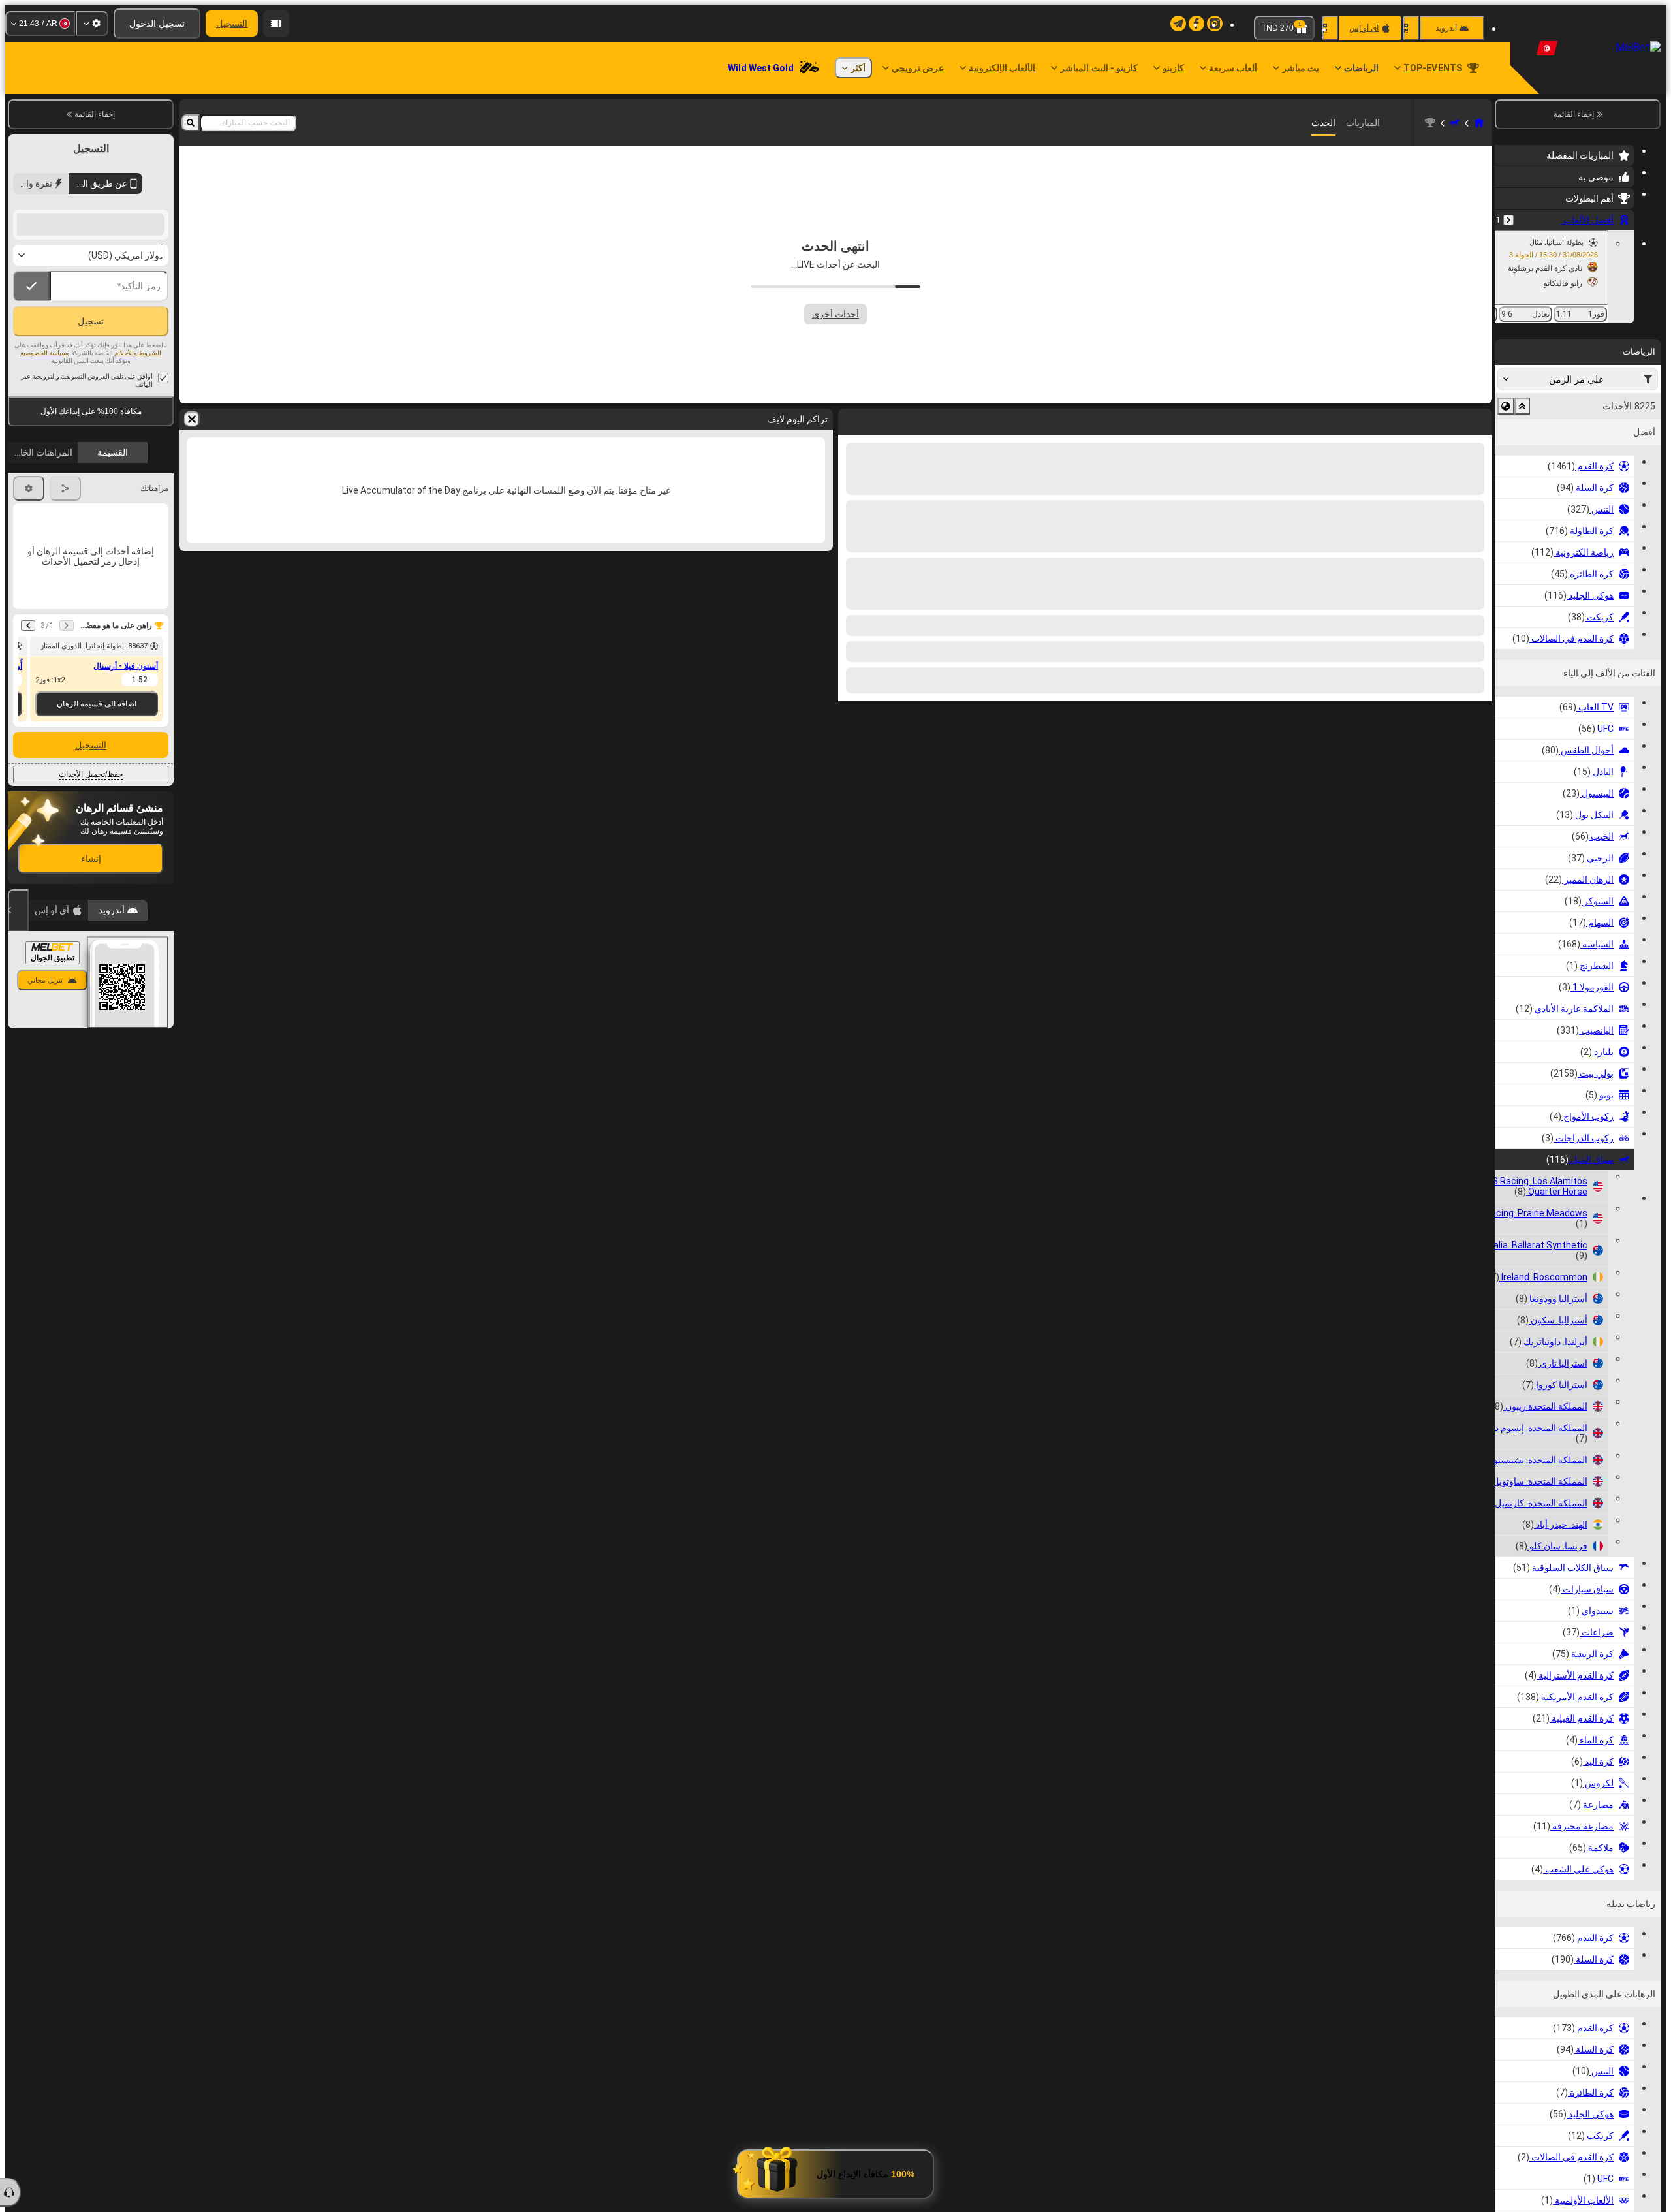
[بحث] (191, 123)
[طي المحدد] (1522, 406)
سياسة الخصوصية (43, 476)
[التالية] (1448, 419)
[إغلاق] (18, 1034)
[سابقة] (1508, 220)
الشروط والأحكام (138, 476)
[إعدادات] (92, 24)
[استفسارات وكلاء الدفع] (276, 24)
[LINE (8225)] (1479, 123)
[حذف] (851, 419)
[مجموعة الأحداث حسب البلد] (1506, 406)
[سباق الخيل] (1454, 123)
